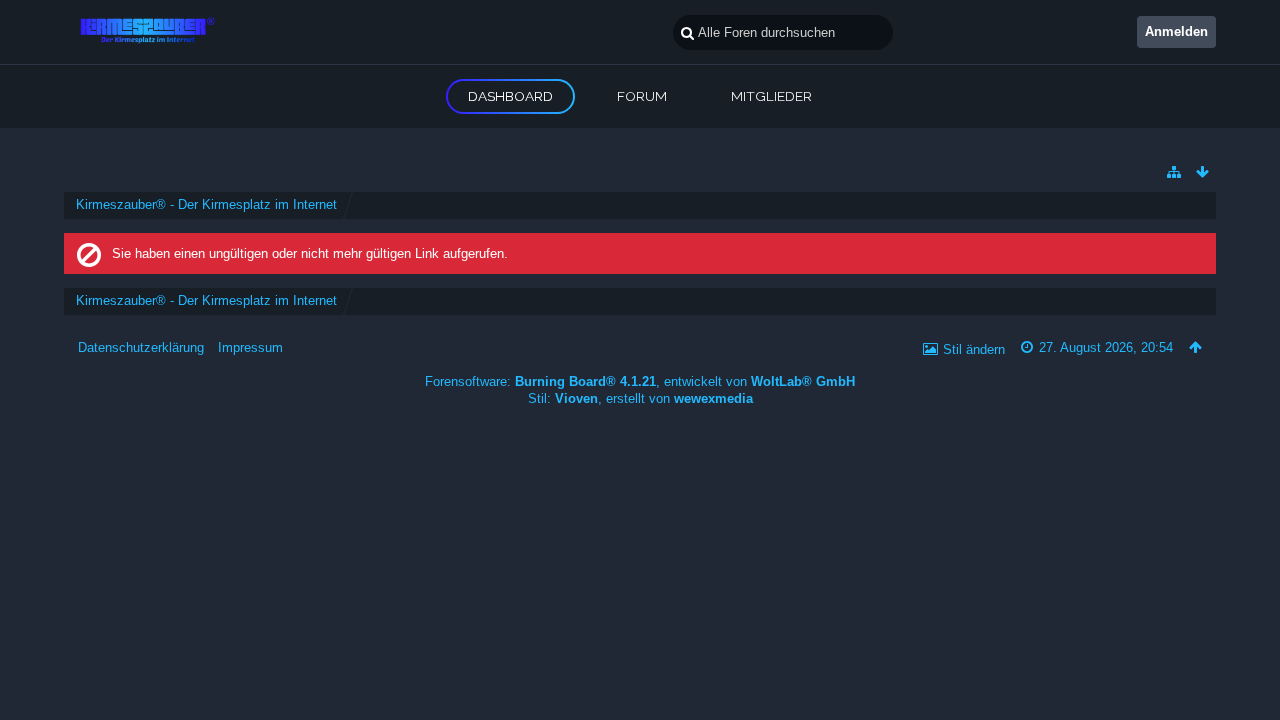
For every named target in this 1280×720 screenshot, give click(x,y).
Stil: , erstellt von (640, 398)
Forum (642, 96)
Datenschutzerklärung (141, 347)
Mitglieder (771, 96)
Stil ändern (974, 349)
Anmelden (1176, 31)
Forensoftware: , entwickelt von (640, 381)
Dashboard (510, 96)
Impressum (250, 347)
